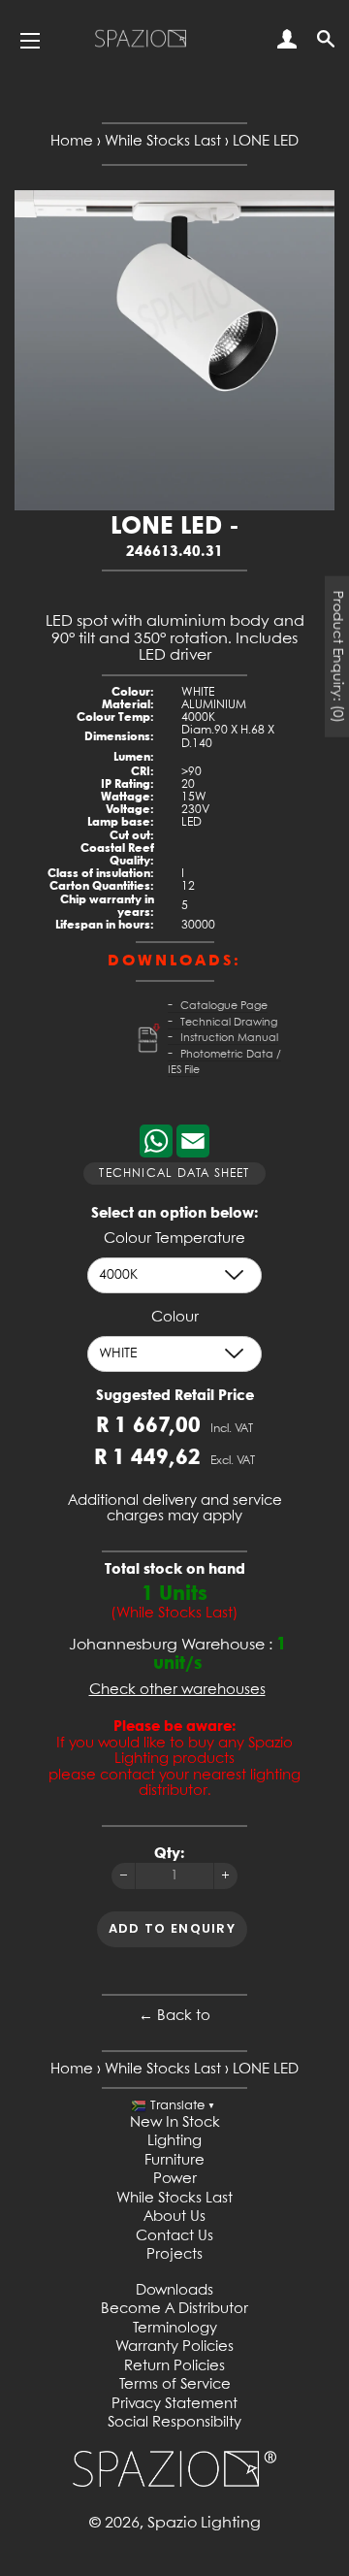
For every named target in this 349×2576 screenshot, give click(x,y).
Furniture (174, 2161)
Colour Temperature (174, 1239)
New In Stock (175, 2123)
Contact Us (174, 2236)
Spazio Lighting (204, 2523)
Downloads (174, 2291)
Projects (174, 2255)
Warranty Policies (174, 2347)
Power (175, 2179)
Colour (175, 1318)
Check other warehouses (177, 1690)
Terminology (175, 2329)
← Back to (174, 2016)
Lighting (174, 2141)
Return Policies (174, 2366)
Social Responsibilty (174, 2423)
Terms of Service (175, 2385)
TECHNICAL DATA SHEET (174, 1174)
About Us (174, 2217)
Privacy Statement (174, 2404)
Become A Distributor (174, 2309)
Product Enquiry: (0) (337, 656)
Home (72, 142)
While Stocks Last (163, 142)
